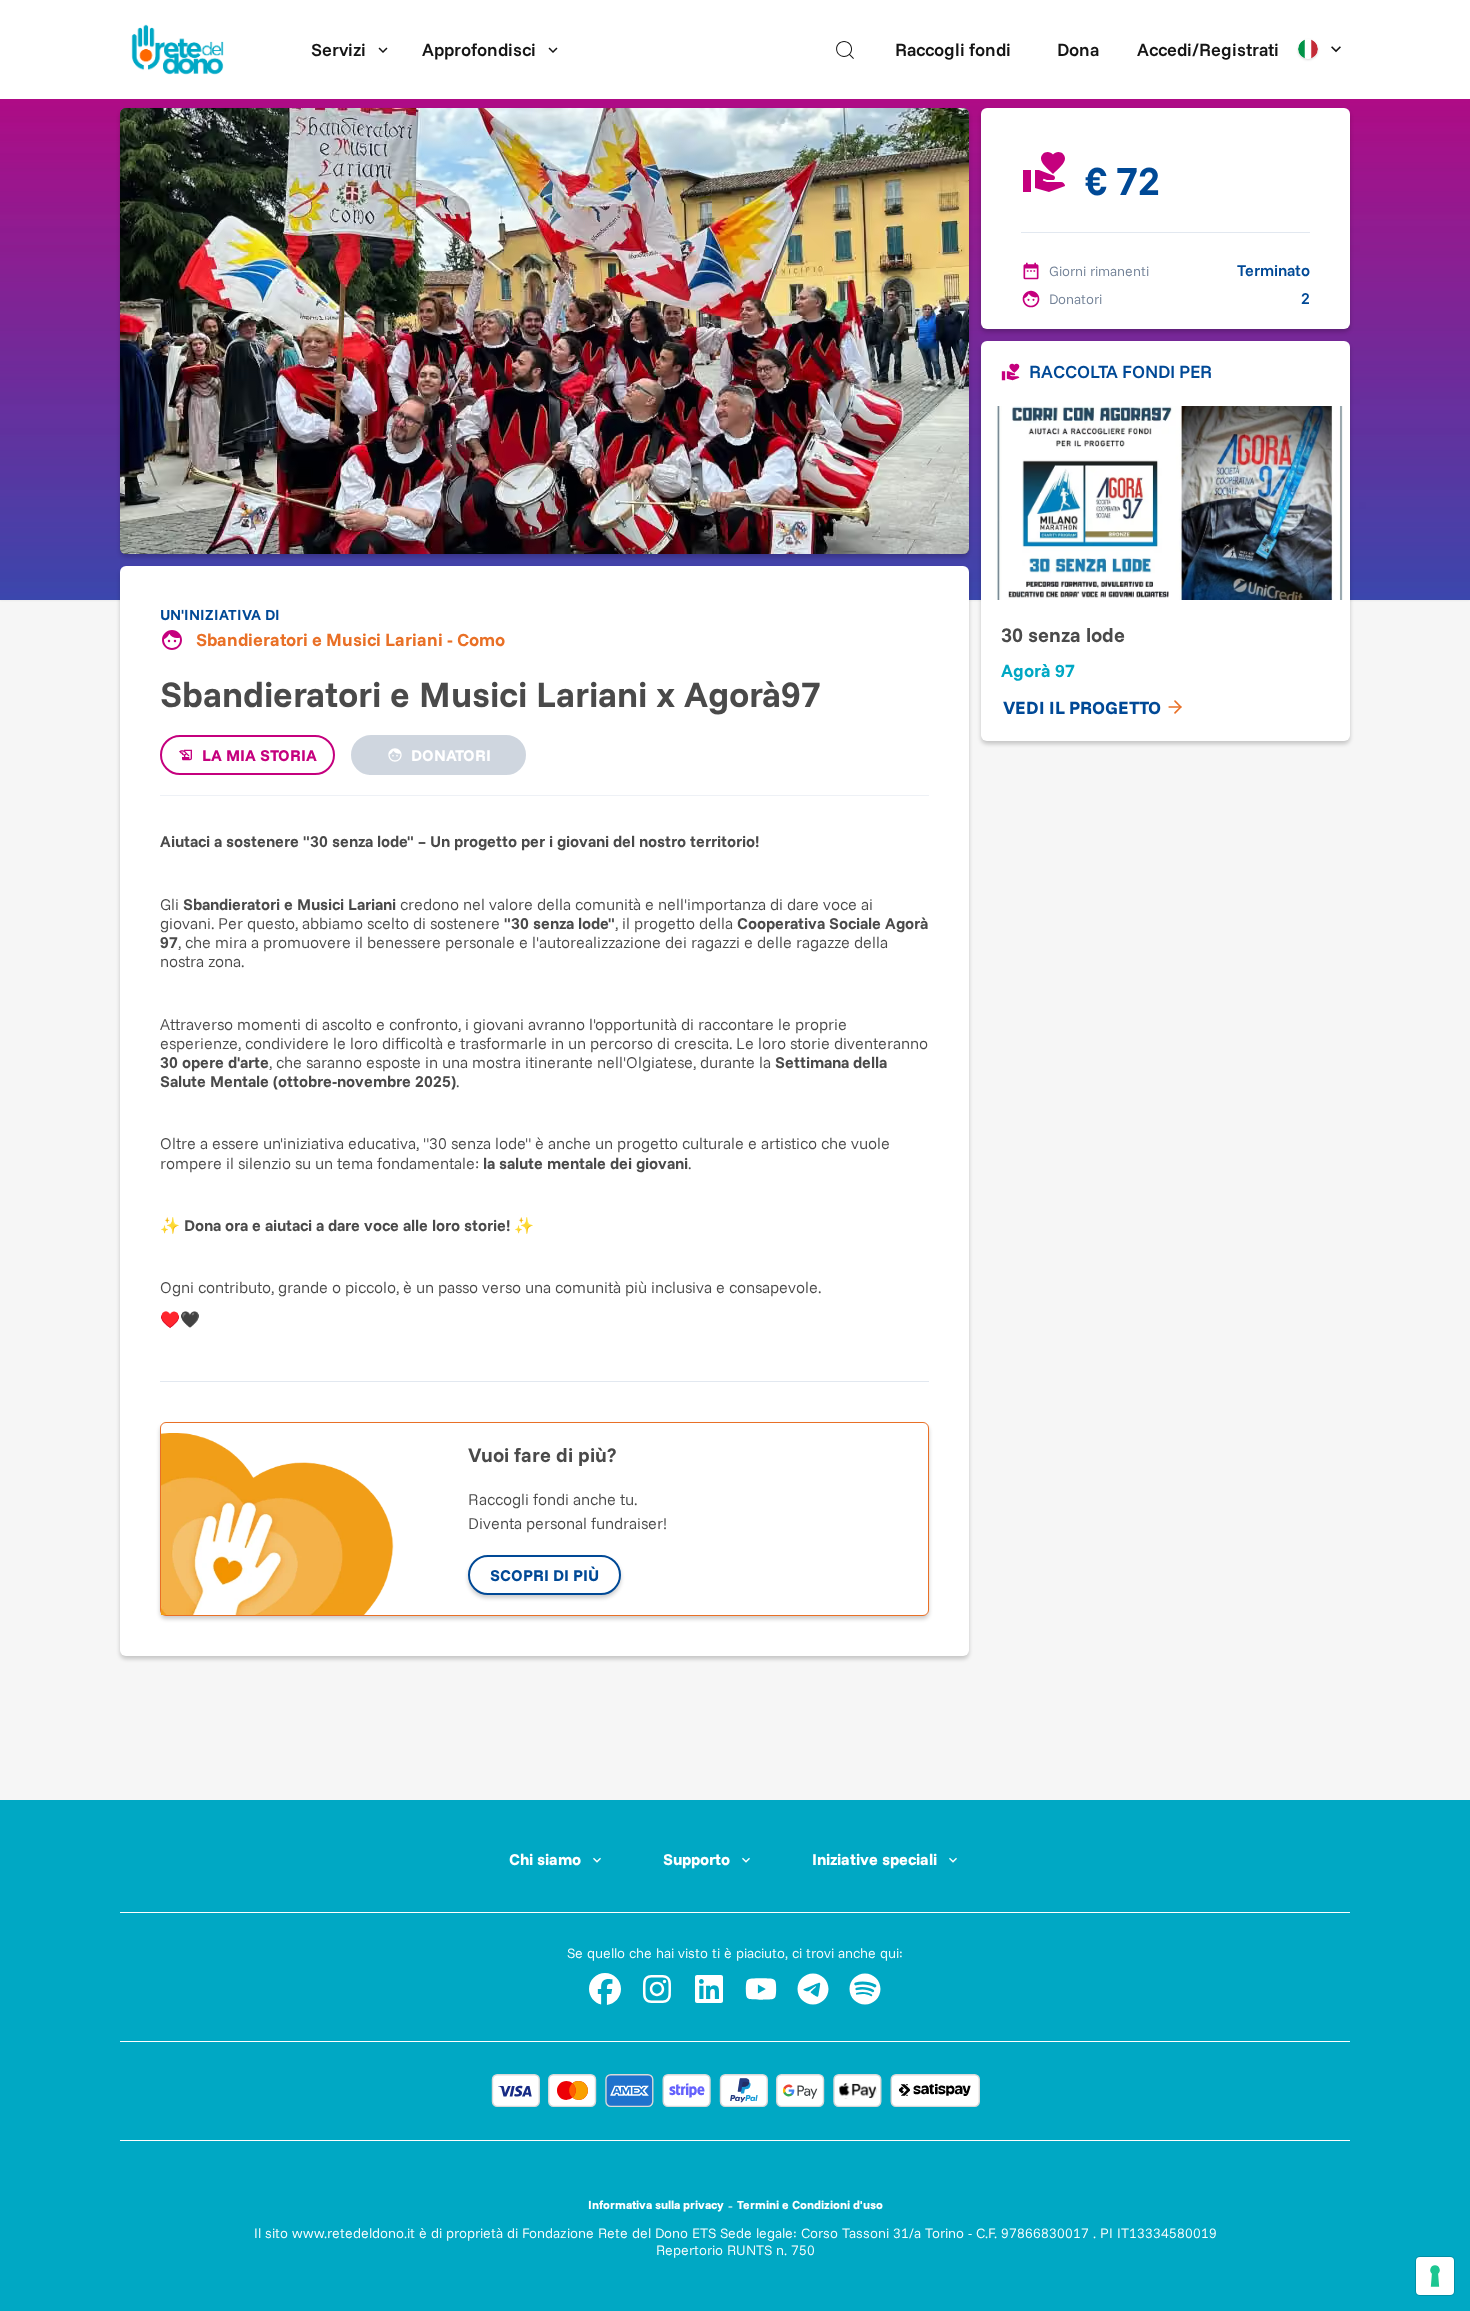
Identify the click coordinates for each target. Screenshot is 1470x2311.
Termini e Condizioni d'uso (810, 2204)
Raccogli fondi (953, 49)
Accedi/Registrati (1208, 49)
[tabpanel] (544, 1078)
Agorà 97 (1038, 670)
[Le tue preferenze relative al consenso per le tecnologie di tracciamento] (1435, 2276)
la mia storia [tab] (259, 755)
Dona (1078, 49)
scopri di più (544, 1575)
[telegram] (813, 1989)
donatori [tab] (451, 755)
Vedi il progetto (1082, 707)
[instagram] (657, 1989)
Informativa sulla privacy (656, 2204)
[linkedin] (709, 1989)
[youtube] (761, 1989)
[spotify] (865, 1989)
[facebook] (605, 1989)
